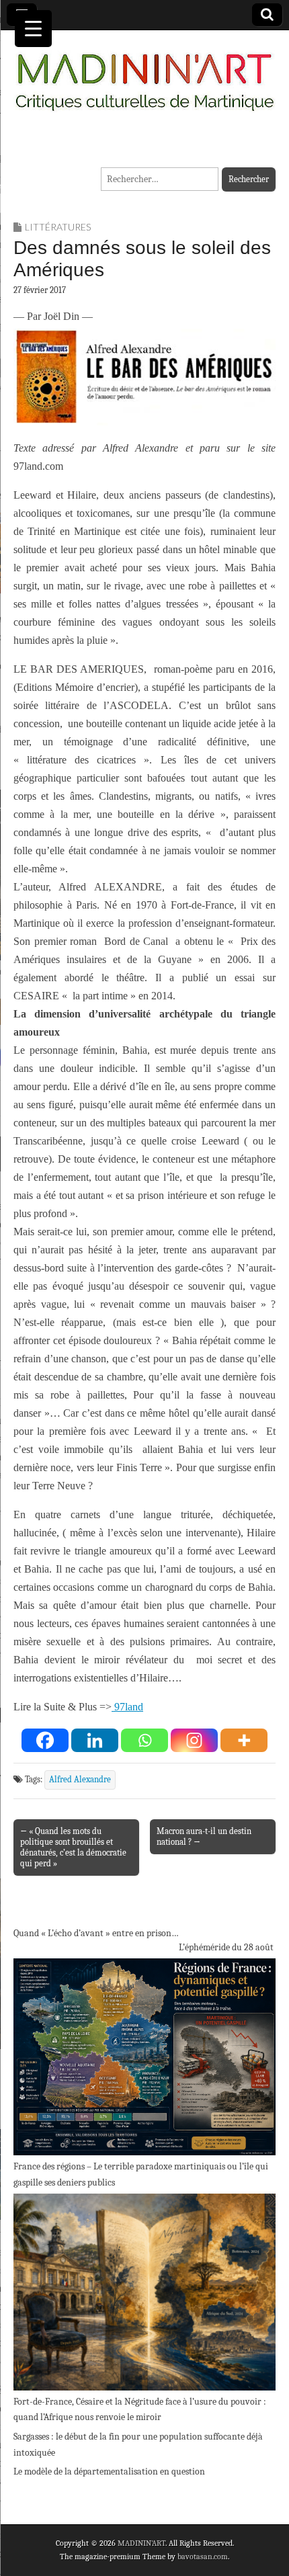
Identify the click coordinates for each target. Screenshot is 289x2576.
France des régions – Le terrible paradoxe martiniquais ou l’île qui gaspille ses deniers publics (141, 2174)
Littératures (58, 227)
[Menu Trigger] (33, 29)
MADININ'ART (141, 2543)
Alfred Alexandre (80, 1780)
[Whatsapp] (144, 1740)
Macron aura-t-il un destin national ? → (204, 1836)
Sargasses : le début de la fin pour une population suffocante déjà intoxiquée (138, 2445)
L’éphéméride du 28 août (226, 1947)
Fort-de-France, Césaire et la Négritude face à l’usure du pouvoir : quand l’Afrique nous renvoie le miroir (140, 2410)
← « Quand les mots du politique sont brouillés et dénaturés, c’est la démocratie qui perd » (73, 1847)
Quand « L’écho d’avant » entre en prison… (96, 1933)
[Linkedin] (95, 1740)
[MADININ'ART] (144, 74)
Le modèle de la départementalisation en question (109, 2471)
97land (127, 1707)
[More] (244, 1740)
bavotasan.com (203, 2557)
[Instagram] (194, 1740)
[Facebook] (45, 1740)
